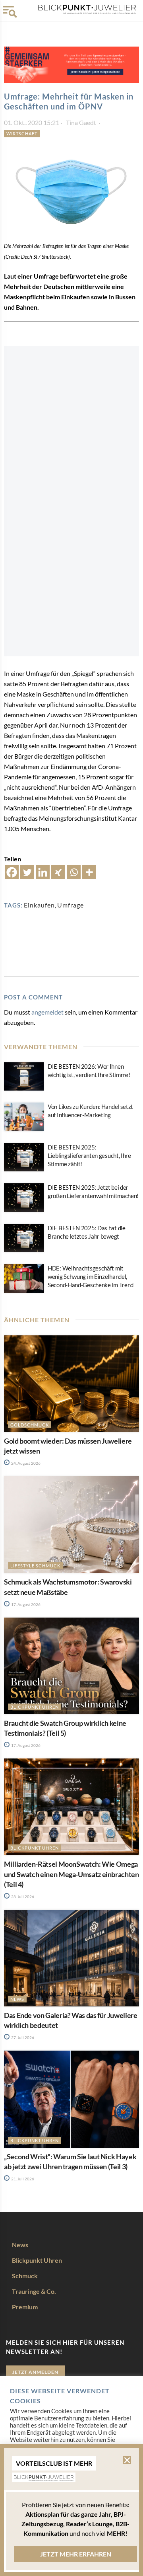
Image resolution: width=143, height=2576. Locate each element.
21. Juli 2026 (22, 2179)
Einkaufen (39, 905)
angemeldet (47, 1012)
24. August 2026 (25, 1463)
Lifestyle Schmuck (35, 1566)
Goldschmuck (30, 1425)
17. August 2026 (25, 1604)
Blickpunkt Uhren (35, 1707)
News (17, 1999)
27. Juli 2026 (22, 2037)
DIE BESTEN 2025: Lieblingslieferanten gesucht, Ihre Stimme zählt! (89, 1155)
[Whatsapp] (74, 872)
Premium (25, 2307)
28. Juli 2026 (22, 1897)
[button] (127, 2460)
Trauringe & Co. (34, 2291)
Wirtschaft (22, 134)
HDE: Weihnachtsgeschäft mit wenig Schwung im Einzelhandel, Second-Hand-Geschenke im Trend (91, 1276)
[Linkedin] (43, 872)
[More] (89, 872)
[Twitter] (27, 872)
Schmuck (25, 2276)
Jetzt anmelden (35, 2372)
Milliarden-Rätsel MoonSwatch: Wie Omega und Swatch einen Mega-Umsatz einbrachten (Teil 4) (71, 1874)
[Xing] (58, 872)
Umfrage (71, 905)
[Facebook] (12, 872)
